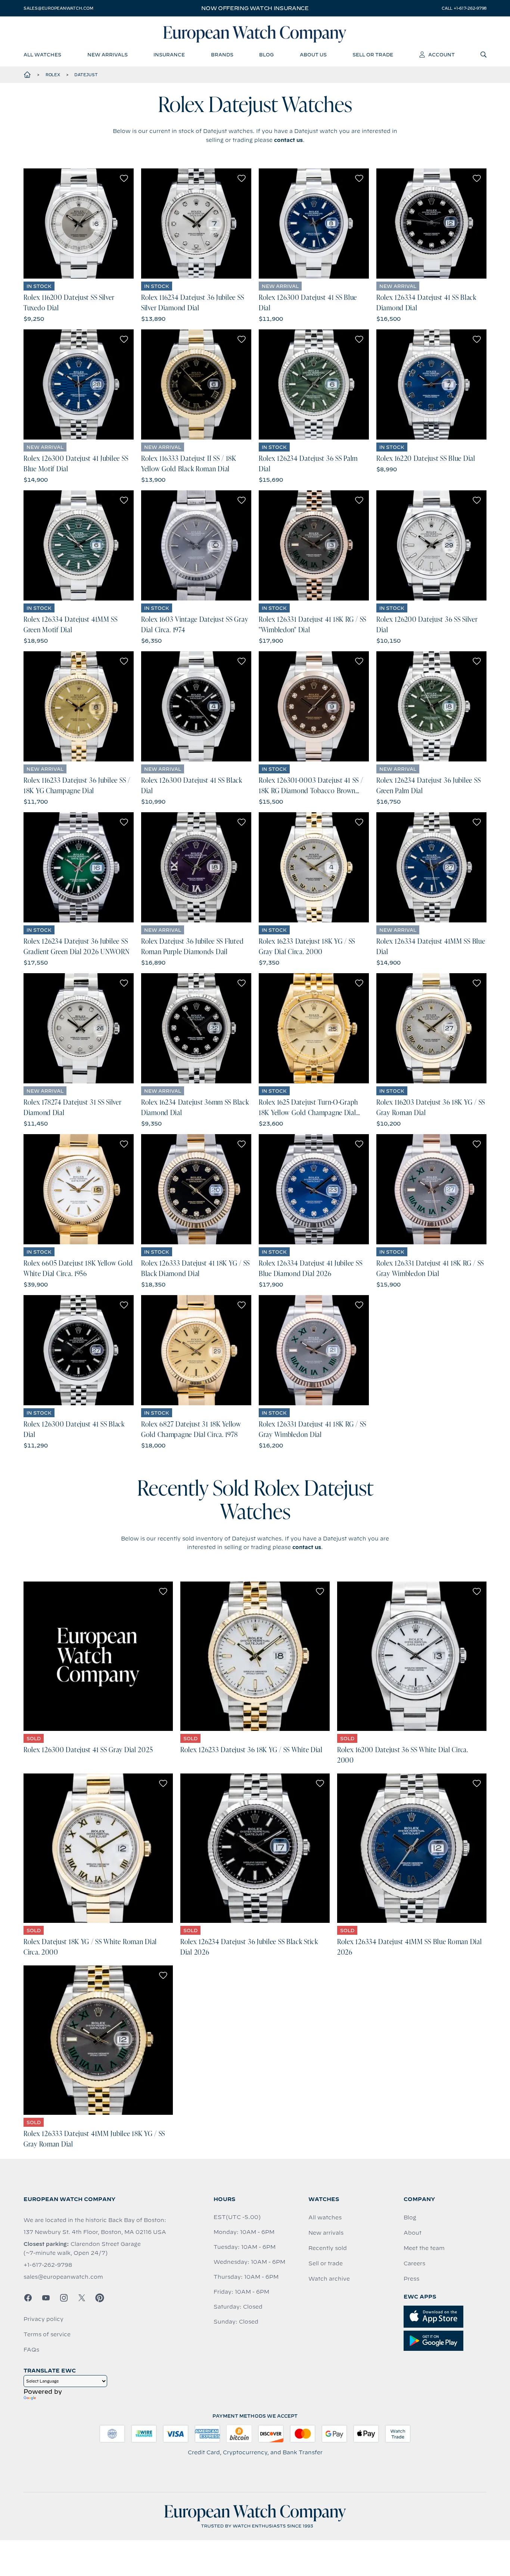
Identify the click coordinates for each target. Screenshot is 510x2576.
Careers (414, 2263)
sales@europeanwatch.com (58, 8)
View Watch (79, 224)
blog (266, 55)
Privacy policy (43, 2319)
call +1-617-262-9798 (464, 8)
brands (222, 55)
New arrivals (326, 2233)
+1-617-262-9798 (48, 2265)
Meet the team (424, 2248)
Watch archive (329, 2279)
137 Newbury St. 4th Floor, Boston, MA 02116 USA (95, 2232)
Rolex (53, 75)
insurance (169, 55)
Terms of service (47, 2334)
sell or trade (373, 55)
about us (313, 55)
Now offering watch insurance (255, 8)
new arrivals (108, 55)
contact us (288, 140)
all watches (42, 55)
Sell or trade (326, 2263)
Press (411, 2279)
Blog (410, 2217)
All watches (325, 2217)
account (441, 55)
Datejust (86, 75)
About (413, 2233)
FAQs (31, 2350)
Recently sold (328, 2248)
